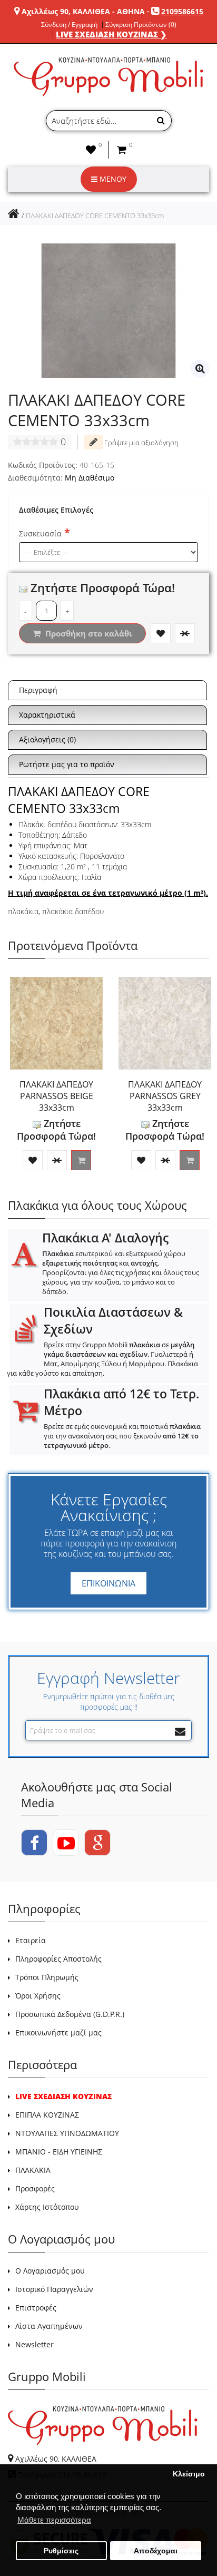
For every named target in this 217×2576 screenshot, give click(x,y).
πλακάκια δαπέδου (73, 911)
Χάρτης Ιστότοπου (47, 2207)
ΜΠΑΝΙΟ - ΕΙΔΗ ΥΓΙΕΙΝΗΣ (59, 2152)
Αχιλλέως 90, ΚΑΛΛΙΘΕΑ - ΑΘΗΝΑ (83, 11)
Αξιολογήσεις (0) (47, 740)
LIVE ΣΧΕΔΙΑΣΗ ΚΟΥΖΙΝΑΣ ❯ (111, 34)
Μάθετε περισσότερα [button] (54, 2520)
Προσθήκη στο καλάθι (88, 633)
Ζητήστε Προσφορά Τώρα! (101, 587)
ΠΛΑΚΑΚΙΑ (33, 2170)
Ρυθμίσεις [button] (61, 2551)
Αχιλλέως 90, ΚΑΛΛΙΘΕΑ (56, 2459)
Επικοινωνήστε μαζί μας (58, 2033)
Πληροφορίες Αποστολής (58, 1959)
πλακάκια (23, 911)
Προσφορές (35, 2188)
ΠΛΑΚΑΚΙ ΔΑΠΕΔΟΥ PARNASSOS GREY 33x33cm (165, 1096)
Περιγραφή (38, 690)
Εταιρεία (31, 1940)
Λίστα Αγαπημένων (49, 2326)
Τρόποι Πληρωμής (47, 1977)
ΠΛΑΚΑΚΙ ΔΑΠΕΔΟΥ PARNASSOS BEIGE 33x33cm (56, 1096)
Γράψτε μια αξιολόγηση (141, 443)
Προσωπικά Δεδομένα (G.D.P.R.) (70, 2014)
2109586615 (182, 11)
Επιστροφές (36, 2308)
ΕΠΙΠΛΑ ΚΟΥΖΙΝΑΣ (47, 2115)
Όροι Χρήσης (38, 1996)
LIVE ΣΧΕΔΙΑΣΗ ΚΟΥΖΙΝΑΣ (63, 2096)
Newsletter (34, 2344)
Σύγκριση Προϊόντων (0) (141, 25)
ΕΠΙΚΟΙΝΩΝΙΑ (108, 1583)
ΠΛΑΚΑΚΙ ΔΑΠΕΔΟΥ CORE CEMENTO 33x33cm (95, 216)
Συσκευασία (40, 533)
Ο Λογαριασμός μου (50, 2271)
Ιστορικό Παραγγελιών (54, 2289)
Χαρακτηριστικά (47, 715)
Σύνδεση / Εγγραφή (69, 25)
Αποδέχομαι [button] (156, 2551)
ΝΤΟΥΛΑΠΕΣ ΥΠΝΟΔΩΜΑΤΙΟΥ (67, 2133)
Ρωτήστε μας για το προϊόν (67, 764)
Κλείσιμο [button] (189, 2474)
